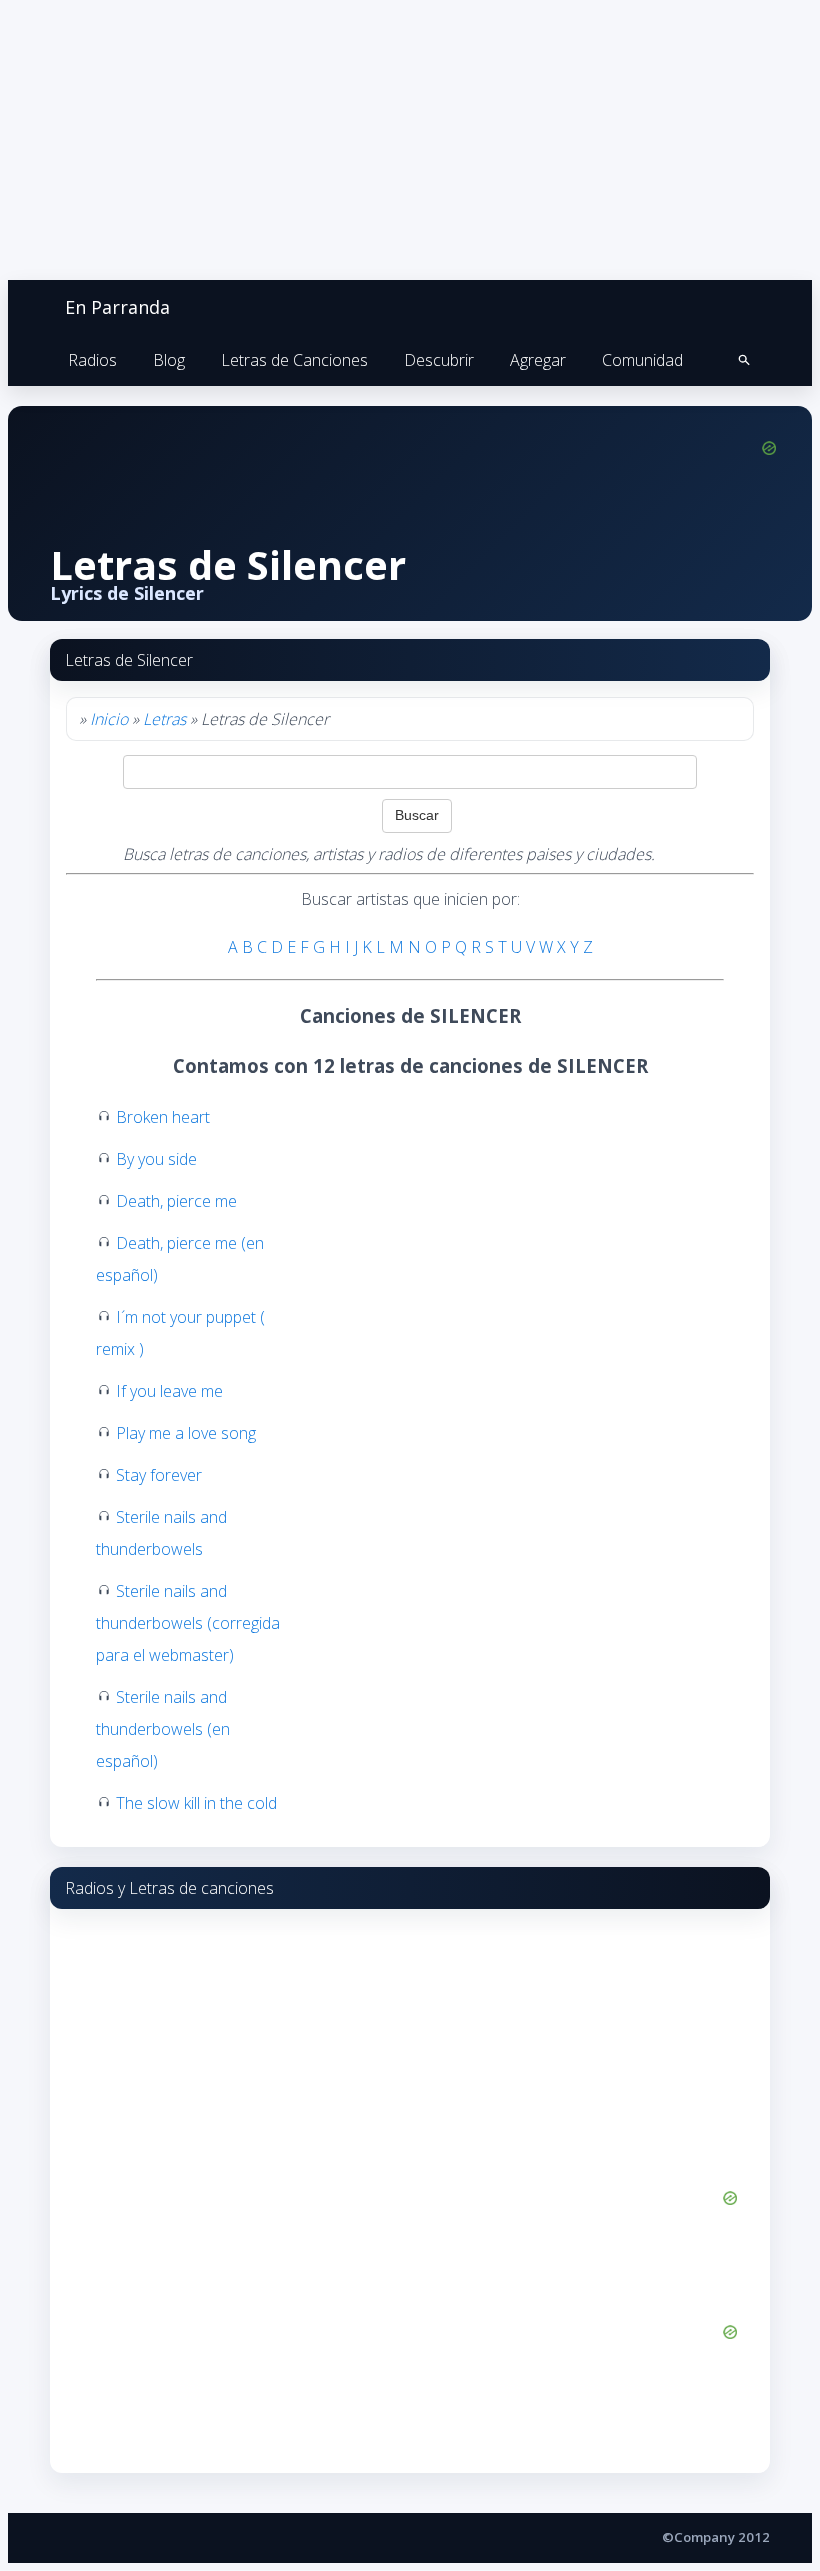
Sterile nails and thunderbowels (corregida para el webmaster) (188, 1623)
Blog (169, 360)
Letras (164, 719)
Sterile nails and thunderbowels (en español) (163, 1729)
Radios (92, 360)
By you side (156, 1159)
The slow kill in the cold (196, 1803)
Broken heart (163, 1117)
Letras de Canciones (294, 360)
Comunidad (642, 360)
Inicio (109, 719)
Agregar (538, 360)
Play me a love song (186, 1433)
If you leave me (169, 1391)
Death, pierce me (176, 1201)
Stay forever (159, 1475)
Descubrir (439, 360)
